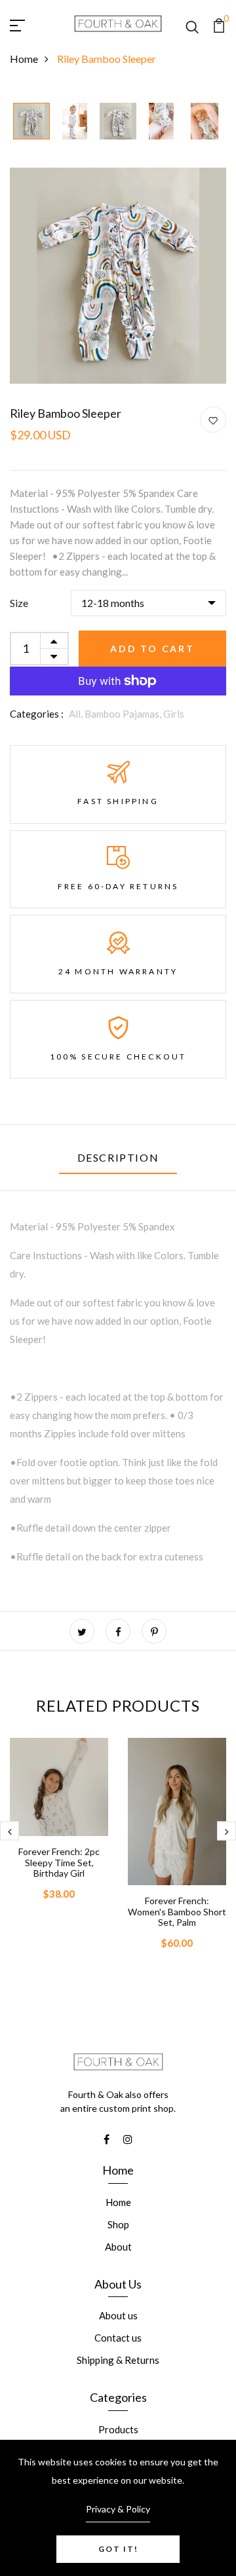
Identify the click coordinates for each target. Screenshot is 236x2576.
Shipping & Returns (118, 2360)
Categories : (37, 714)
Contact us (118, 2338)
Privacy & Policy (118, 2509)
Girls (174, 714)
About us (118, 2315)
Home (24, 59)
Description (118, 1157)
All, (77, 714)
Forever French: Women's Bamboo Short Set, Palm (177, 1912)
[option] (31, 122)
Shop (118, 2224)
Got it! (118, 2549)
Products (118, 2429)
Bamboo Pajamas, (124, 714)
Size (19, 603)
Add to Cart (152, 649)
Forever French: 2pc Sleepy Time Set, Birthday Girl (59, 1863)
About (118, 2247)
